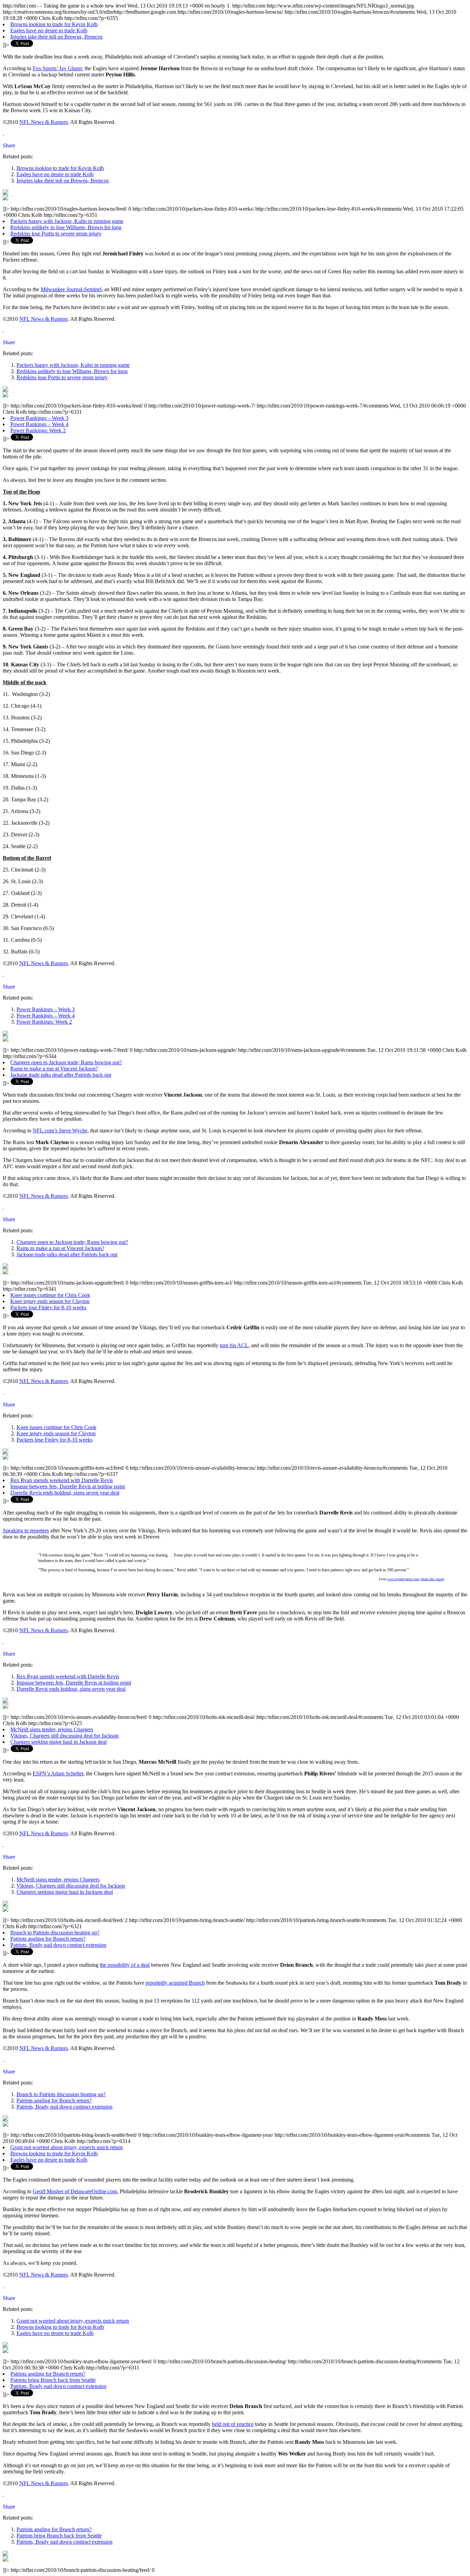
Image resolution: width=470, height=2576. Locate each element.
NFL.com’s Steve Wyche (60, 1131)
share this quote (432, 1579)
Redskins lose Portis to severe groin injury (56, 234)
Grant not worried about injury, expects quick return (67, 2147)
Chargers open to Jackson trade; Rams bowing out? (66, 1062)
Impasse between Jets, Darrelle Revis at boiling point (68, 1486)
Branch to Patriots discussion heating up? (55, 1933)
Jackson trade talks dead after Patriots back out (61, 1075)
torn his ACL (234, 1345)
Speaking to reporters (26, 1530)
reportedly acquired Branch (175, 1983)
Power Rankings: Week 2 (38, 430)
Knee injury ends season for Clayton (50, 1301)
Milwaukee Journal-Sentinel (71, 289)
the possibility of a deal (125, 1965)
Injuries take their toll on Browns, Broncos (56, 37)
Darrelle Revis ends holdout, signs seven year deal (65, 1493)
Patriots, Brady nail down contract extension (58, 1945)
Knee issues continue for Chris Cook (50, 1295)
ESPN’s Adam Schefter (58, 1773)
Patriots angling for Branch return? (48, 1939)
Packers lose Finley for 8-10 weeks (48, 1307)
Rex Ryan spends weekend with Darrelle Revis (62, 1480)
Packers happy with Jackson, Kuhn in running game (67, 221)
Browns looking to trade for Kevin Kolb (54, 24)
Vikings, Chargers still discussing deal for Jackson (65, 1736)
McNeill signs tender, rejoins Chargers (52, 1729)
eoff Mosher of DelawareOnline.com (77, 2191)
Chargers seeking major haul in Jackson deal (58, 1742)
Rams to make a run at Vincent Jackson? (54, 1069)
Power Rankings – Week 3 (39, 418)
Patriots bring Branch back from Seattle (53, 2380)
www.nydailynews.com (403, 1579)
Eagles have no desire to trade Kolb (49, 30)
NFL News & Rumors (44, 122)
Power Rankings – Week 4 (39, 424)
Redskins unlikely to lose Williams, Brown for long (66, 227)
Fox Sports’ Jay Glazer (57, 68)
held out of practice (233, 2424)
